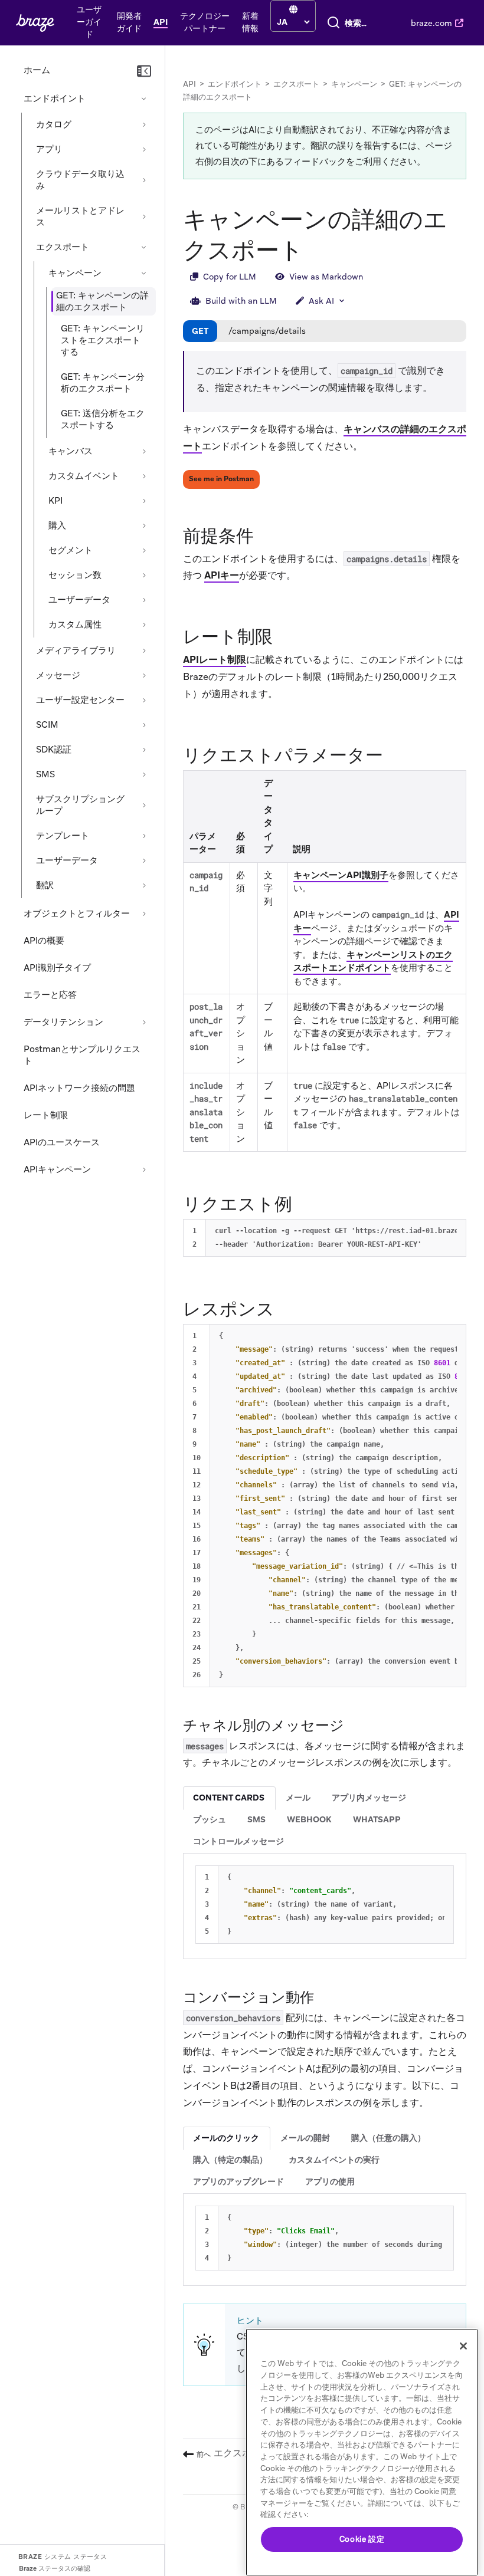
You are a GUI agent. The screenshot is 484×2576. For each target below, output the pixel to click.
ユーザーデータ (79, 600)
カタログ (54, 124)
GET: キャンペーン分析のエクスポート (103, 383)
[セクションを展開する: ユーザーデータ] (144, 600)
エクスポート (63, 247)
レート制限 (46, 1115)
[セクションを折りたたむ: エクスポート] (144, 247)
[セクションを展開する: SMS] (144, 774)
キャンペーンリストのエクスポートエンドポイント (373, 962)
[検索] (333, 23)
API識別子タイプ (57, 968)
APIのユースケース (62, 1142)
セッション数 (75, 575)
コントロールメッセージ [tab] (238, 1841)
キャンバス (71, 451)
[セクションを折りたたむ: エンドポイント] (144, 98)
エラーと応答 (50, 995)
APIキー (222, 575)
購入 (57, 525)
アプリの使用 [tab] (330, 2181)
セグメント (71, 550)
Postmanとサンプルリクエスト (82, 1055)
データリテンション (63, 1022)
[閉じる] (463, 2346)
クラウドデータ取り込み (80, 180)
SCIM (47, 725)
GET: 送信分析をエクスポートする (103, 419)
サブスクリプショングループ (80, 805)
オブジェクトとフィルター (77, 914)
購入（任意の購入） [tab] (388, 2138)
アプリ (49, 149)
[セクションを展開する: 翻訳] (144, 885)
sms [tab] (256, 1819)
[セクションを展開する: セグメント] (144, 550)
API (189, 84)
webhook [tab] (309, 1819)
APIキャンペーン (57, 1169)
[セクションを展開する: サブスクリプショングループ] (144, 805)
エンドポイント (55, 98)
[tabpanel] (325, 1905)
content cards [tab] (229, 1798)
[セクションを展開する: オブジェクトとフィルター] (144, 914)
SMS (45, 774)
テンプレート (63, 836)
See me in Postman (221, 479)
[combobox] (358, 23)
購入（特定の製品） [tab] (230, 2160)
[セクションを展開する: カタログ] (144, 124)
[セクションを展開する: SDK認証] (144, 750)
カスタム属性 (75, 625)
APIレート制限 (215, 660)
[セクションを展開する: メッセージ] (144, 675)
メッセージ (58, 675)
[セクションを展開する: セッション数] (144, 575)
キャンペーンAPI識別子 (341, 875)
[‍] (293, 10)
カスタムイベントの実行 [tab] (334, 2160)
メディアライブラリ (76, 650)
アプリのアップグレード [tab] (238, 2181)
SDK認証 (54, 750)
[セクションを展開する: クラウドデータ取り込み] (144, 180)
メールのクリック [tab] (226, 2138)
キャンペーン (75, 273)
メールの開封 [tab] (305, 2138)
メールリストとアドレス (80, 216)
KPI (55, 501)
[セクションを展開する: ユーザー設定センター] (144, 700)
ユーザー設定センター (80, 700)
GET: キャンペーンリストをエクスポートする (103, 340)
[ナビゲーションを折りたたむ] (144, 71)
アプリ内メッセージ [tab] (369, 1798)
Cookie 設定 (362, 2539)
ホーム (37, 70)
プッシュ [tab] (210, 1819)
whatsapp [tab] (377, 1819)
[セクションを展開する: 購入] (144, 525)
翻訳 (45, 885)
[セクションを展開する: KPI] (144, 501)
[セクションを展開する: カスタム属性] (144, 625)
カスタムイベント (84, 476)
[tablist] (325, 1820)
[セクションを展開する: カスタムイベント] (144, 476)
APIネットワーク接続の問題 (79, 1088)
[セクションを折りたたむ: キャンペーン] (144, 273)
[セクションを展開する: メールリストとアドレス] (144, 216)
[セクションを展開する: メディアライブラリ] (144, 650)
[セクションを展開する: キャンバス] (144, 451)
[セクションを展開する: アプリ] (144, 149)
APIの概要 (44, 941)
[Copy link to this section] (266, 535)
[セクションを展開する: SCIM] (144, 725)
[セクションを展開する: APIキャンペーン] (144, 1169)
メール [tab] (298, 1798)
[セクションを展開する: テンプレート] (144, 836)
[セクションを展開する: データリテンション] (144, 1022)
